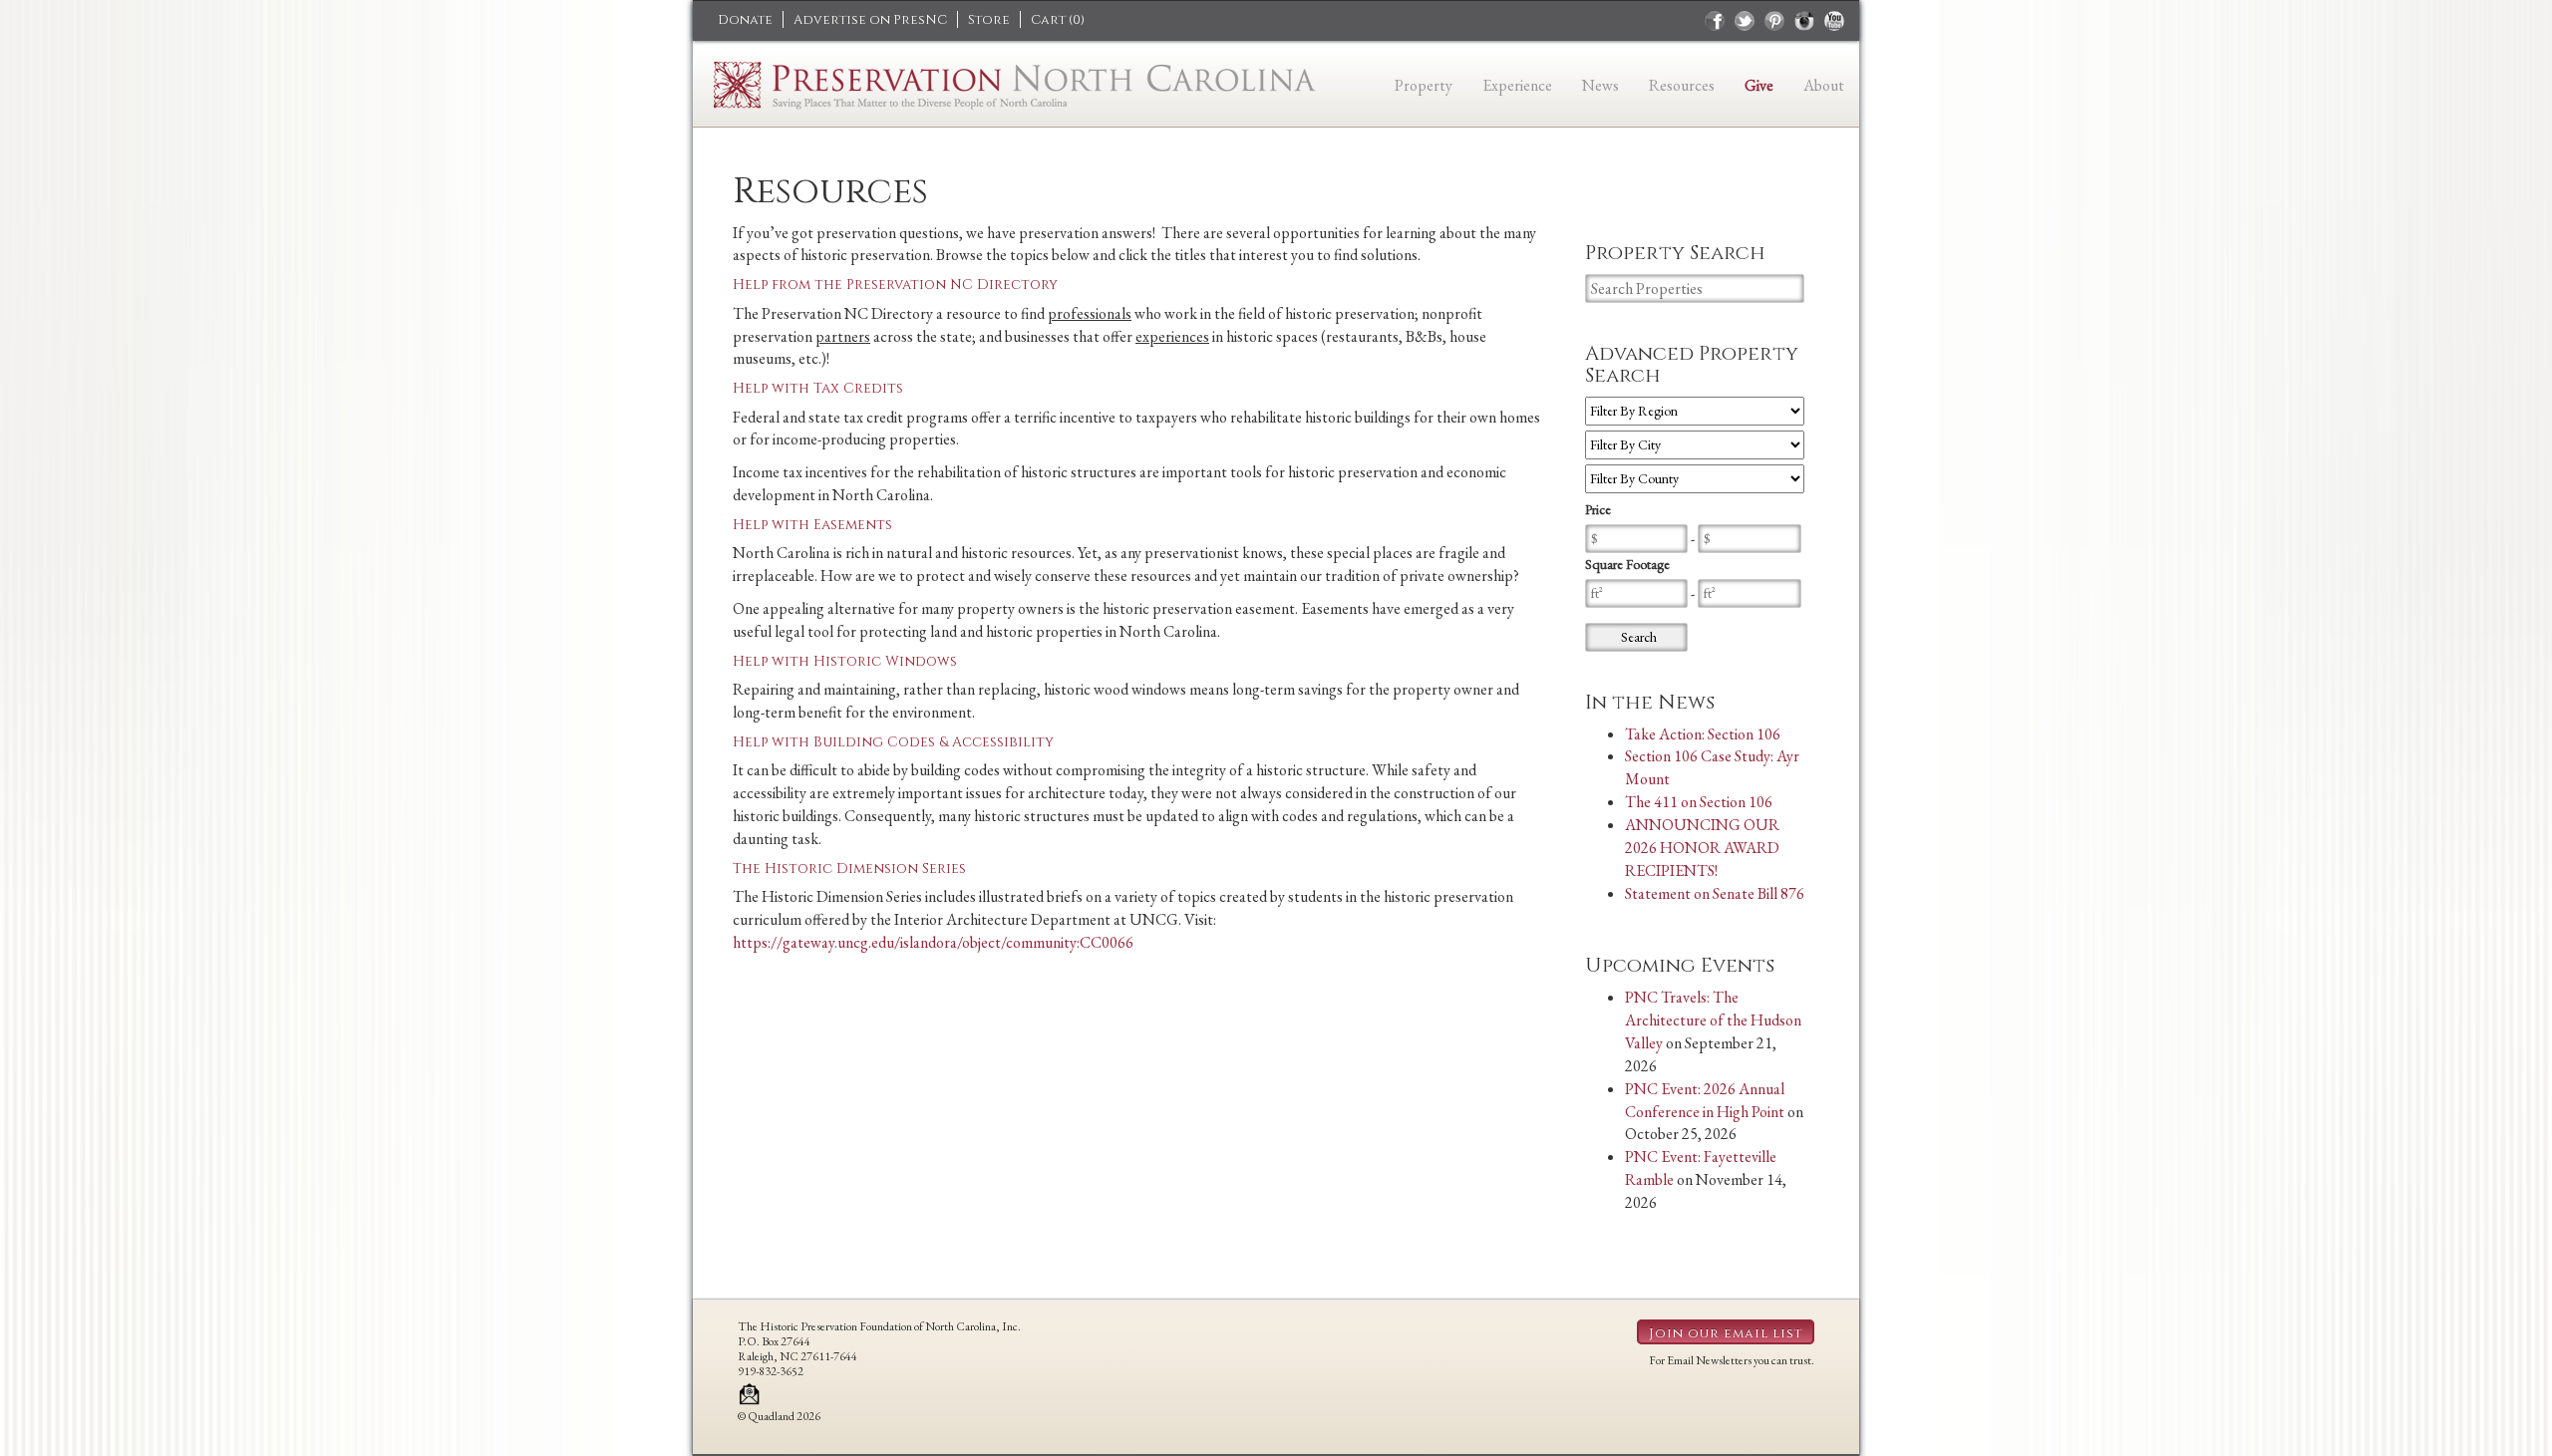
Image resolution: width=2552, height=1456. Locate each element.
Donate (745, 20)
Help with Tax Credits (818, 388)
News (1600, 85)
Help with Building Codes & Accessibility (893, 742)
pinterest (1774, 21)
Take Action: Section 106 (1703, 734)
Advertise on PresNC (870, 20)
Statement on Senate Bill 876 (1715, 893)
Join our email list (1726, 1333)
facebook (1715, 21)
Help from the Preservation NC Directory (895, 285)
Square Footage (1627, 564)
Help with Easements (812, 525)
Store (989, 20)
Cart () (1058, 20)
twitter (1745, 21)
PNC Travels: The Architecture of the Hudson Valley (1713, 1020)
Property (1424, 85)
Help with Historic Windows (845, 661)
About (1824, 85)
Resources (1682, 85)
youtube (1834, 21)
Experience (1517, 85)
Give (1759, 85)
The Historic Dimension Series (849, 869)
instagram (1804, 21)
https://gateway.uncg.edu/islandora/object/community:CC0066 (933, 942)
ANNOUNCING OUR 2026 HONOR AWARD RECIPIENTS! (1702, 848)
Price (1598, 509)
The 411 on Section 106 (1699, 802)
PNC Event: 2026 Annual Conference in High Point (1705, 1100)
